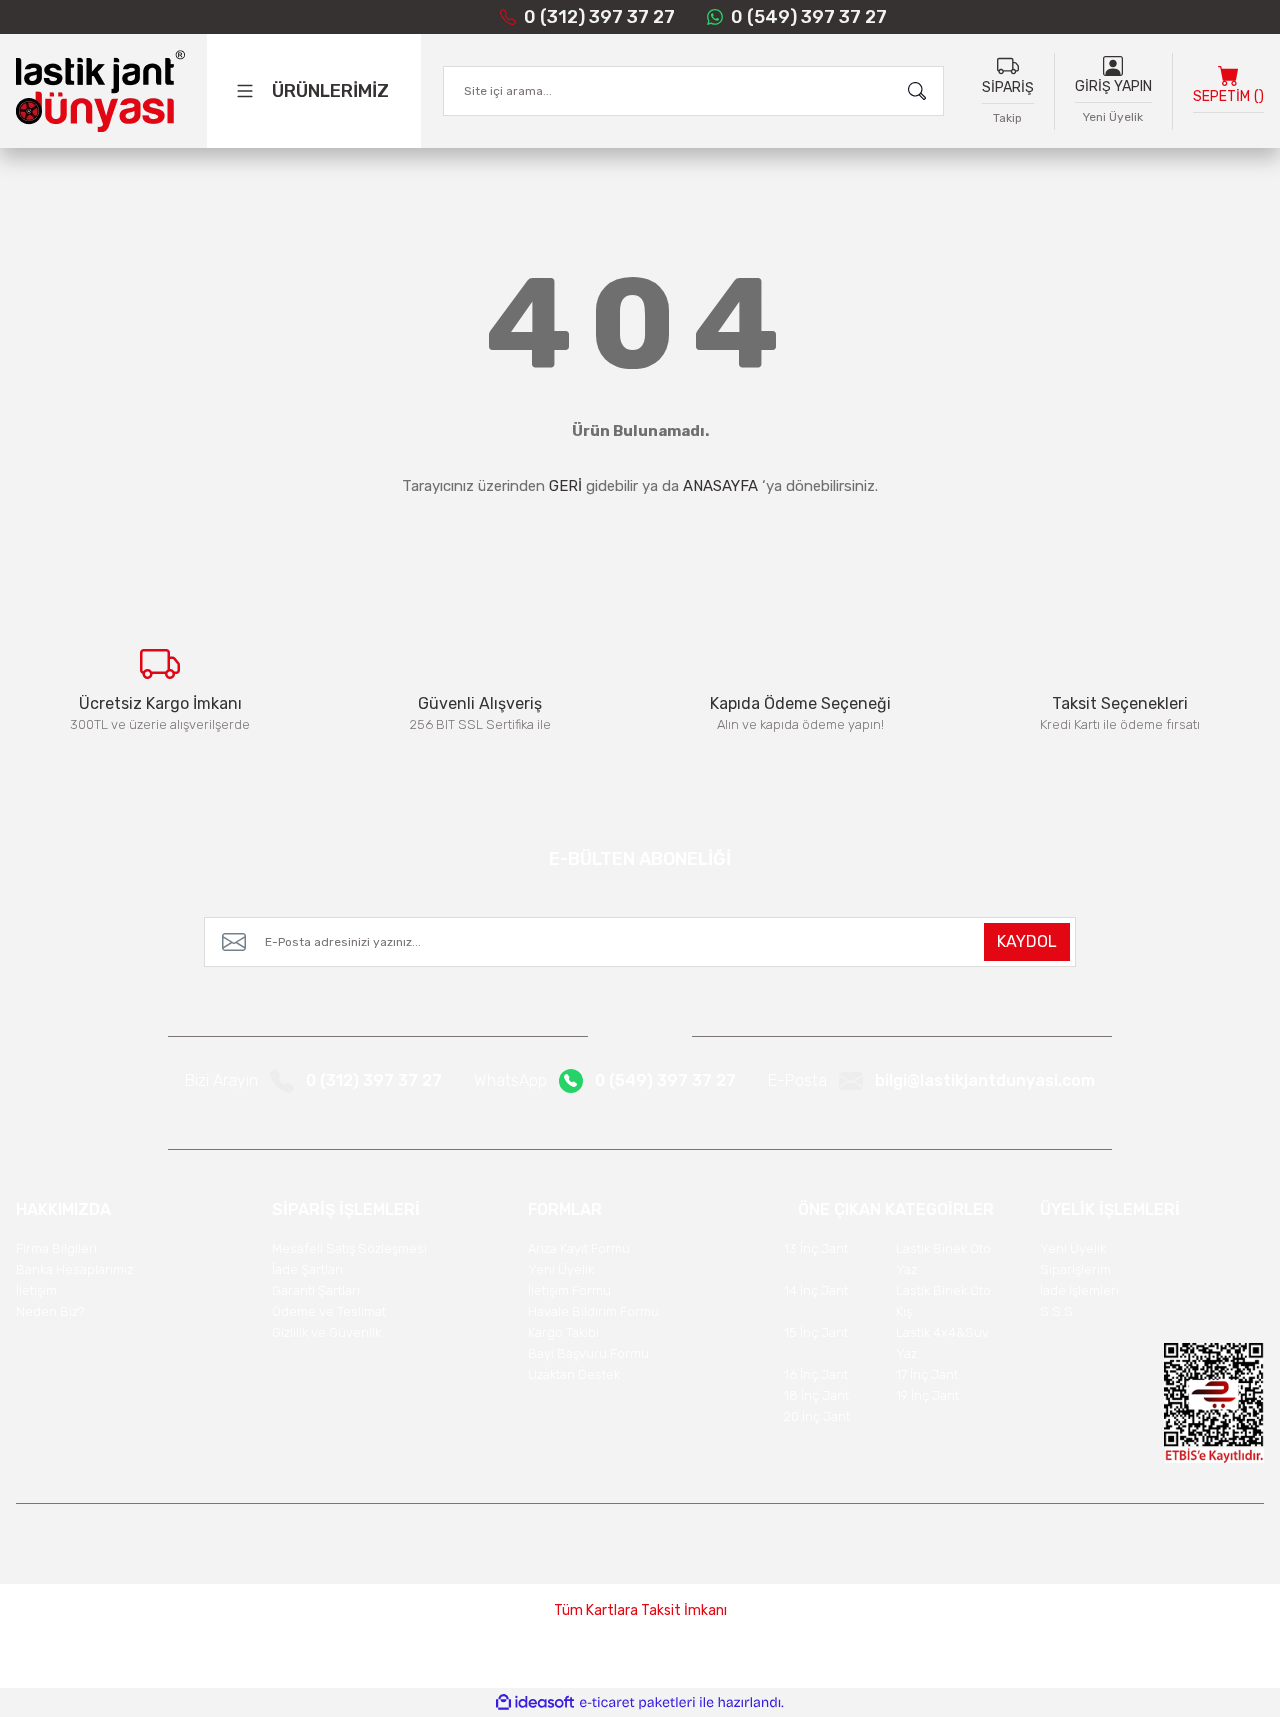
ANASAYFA (720, 486)
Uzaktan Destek (574, 1374)
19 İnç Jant (927, 1395)
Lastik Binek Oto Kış (943, 1301)
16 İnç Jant (816, 1374)
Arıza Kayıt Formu (579, 1248)
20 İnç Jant (817, 1416)
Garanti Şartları (316, 1290)
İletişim (36, 1290)
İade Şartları (307, 1269)
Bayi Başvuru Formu (588, 1353)
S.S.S (1056, 1311)
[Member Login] (1113, 65)
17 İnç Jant (927, 1374)
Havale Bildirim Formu (593, 1311)
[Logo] (100, 91)
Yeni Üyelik (1113, 117)
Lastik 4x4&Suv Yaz (942, 1343)
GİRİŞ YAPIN (1113, 86)
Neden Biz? (50, 1311)
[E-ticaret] (637, 1703)
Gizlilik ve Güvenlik (326, 1332)
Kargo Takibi (563, 1332)
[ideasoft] (535, 1702)
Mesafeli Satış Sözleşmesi (349, 1248)
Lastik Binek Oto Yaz (943, 1259)
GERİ (565, 486)
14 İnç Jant (816, 1290)
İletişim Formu (569, 1290)
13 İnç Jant (816, 1248)
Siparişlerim (1075, 1269)
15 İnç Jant (816, 1332)
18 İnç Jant (816, 1395)
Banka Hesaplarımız (74, 1269)
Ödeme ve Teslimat (329, 1311)
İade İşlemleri (1079, 1290)
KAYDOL (1027, 941)
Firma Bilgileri (56, 1248)
